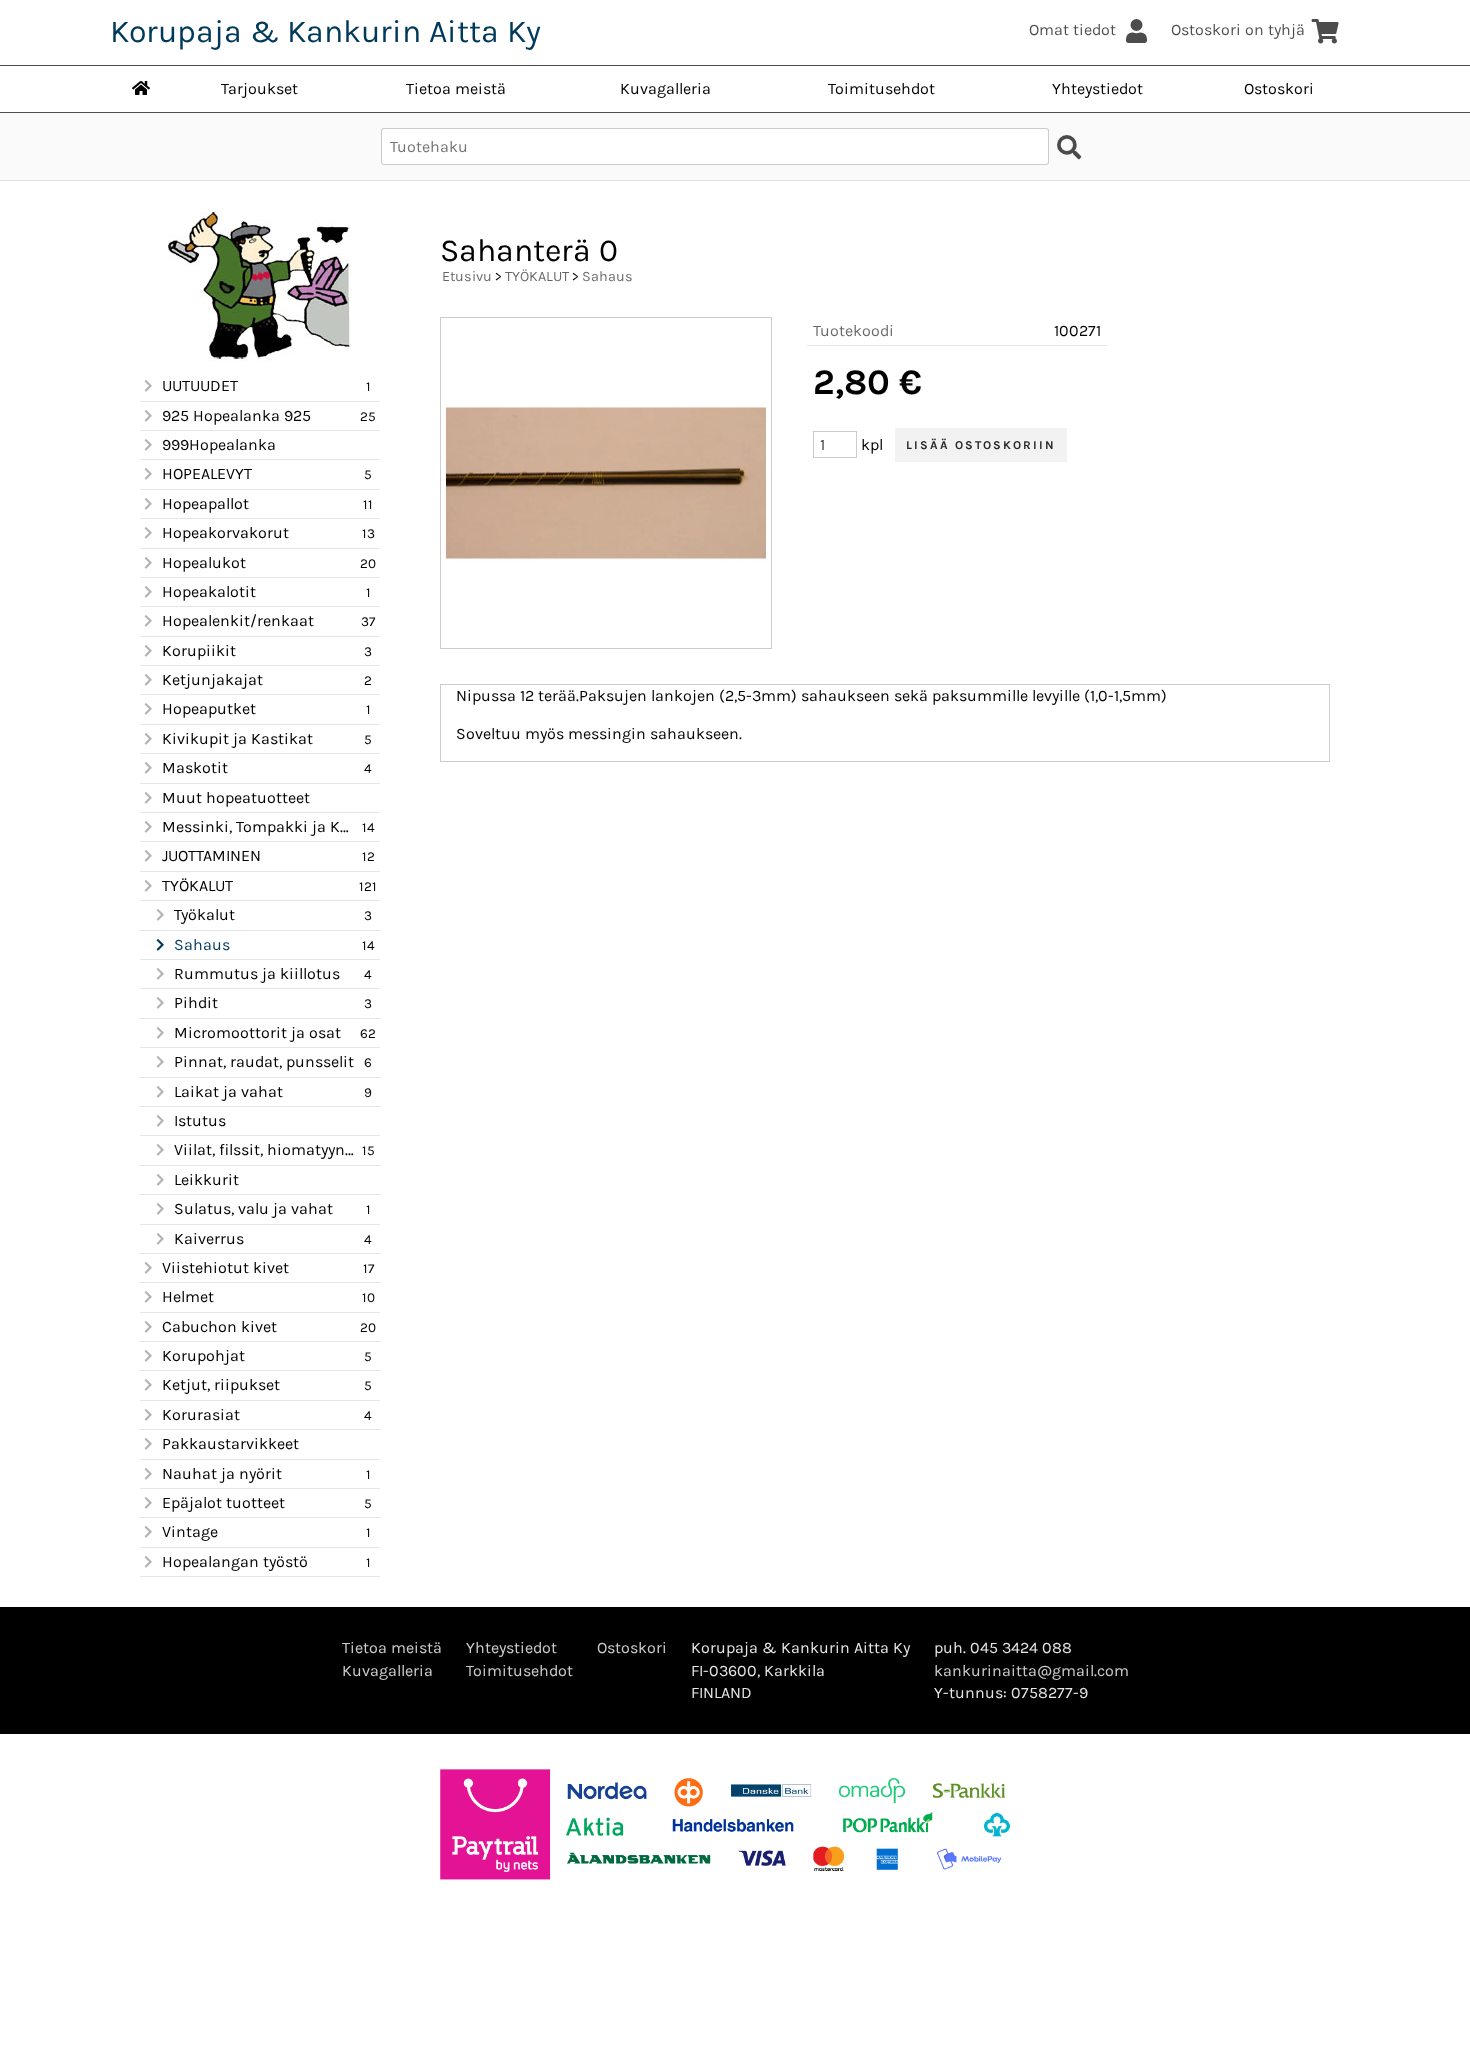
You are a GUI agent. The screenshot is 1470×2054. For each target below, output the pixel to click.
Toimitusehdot (881, 88)
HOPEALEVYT (207, 473)
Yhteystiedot (1097, 88)
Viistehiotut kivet (225, 1267)
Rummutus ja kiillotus (257, 973)
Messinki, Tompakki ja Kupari (259, 826)
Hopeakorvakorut (225, 532)
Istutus (200, 1120)
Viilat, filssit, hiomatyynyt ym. (265, 1149)
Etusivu (467, 276)
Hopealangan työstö (235, 1561)
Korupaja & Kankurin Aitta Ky (325, 31)
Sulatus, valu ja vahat (253, 1208)
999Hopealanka (219, 444)
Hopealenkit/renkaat (238, 620)
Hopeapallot (205, 503)
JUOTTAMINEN (211, 855)
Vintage (190, 1531)
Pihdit (196, 1002)
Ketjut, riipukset (221, 1384)
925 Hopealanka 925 (236, 415)
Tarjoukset (259, 88)
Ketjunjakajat (212, 679)
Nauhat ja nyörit (222, 1473)
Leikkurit (206, 1179)
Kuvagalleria (665, 88)
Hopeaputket (209, 708)
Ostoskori (1279, 88)
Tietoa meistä (456, 88)
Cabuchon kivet (219, 1326)
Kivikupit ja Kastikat (237, 738)
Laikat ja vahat (228, 1091)
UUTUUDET (200, 385)
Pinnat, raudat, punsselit (264, 1061)
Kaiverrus (209, 1238)
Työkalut (204, 914)
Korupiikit (199, 650)
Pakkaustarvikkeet (230, 1443)
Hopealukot (204, 562)
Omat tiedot (1072, 29)
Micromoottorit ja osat (257, 1032)
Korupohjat (203, 1355)
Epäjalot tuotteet (223, 1502)
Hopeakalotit (209, 591)
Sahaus (202, 944)
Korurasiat (201, 1414)
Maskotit (195, 767)
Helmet (188, 1296)
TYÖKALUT (197, 885)
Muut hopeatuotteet (236, 797)
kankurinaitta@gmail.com (1031, 1670)
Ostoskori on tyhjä (1238, 29)
